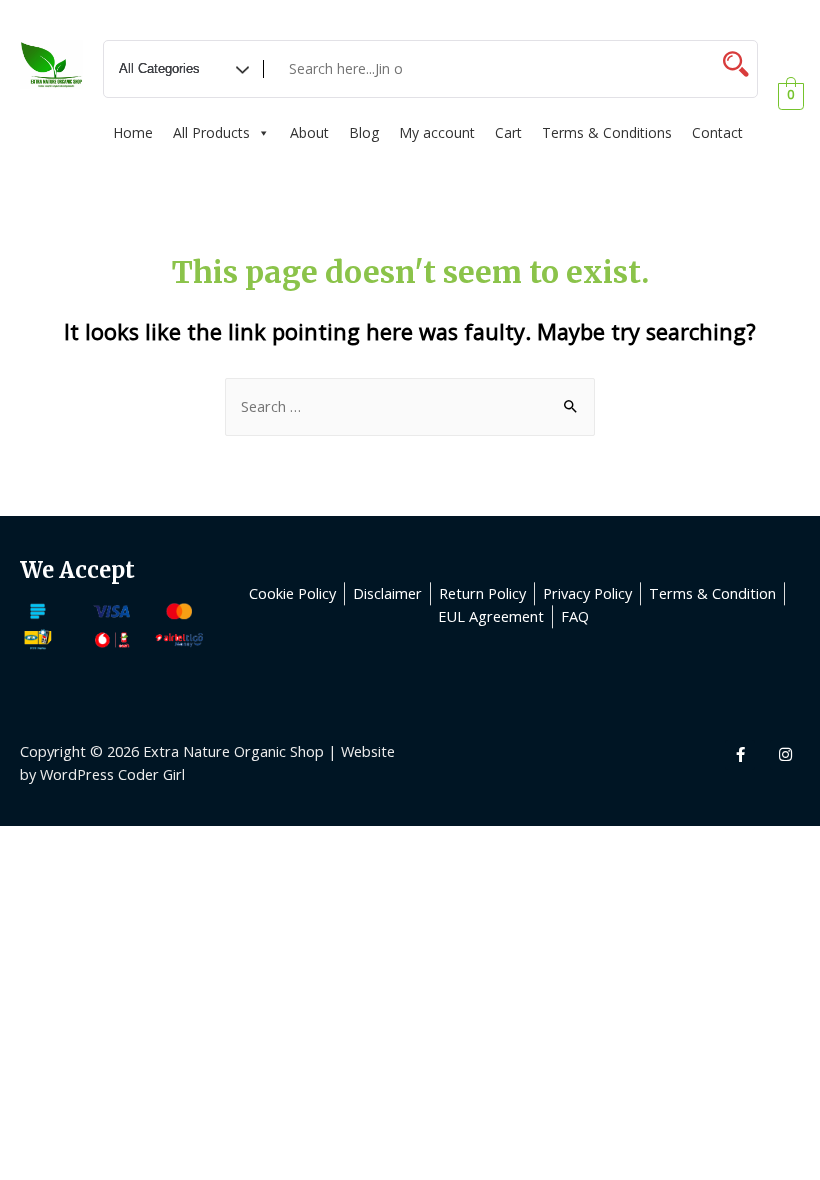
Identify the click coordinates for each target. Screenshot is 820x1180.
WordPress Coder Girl (112, 774)
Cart (508, 132)
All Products (211, 132)
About (309, 132)
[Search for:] (410, 406)
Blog (364, 132)
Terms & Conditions (607, 132)
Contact (717, 132)
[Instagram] (785, 755)
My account (437, 132)
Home (133, 132)
